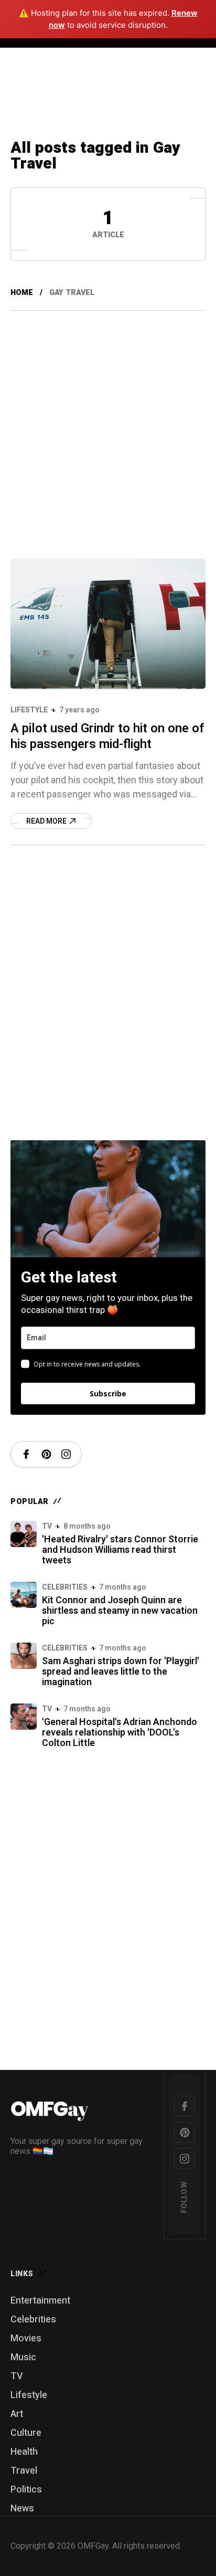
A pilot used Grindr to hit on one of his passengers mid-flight (107, 736)
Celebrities (65, 1587)
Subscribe (108, 1394)
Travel (24, 2471)
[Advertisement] (108, 424)
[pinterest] (185, 2132)
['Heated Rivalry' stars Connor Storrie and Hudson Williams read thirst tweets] (24, 1534)
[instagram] (185, 2159)
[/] (26, 1454)
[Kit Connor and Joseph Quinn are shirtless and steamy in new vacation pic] (24, 1595)
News (22, 2509)
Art (17, 2414)
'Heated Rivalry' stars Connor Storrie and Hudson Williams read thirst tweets (120, 1550)
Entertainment (40, 2301)
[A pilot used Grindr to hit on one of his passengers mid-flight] (108, 624)
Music (23, 2357)
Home (22, 293)
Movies (26, 2338)
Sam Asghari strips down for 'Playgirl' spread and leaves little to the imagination (121, 1672)
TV (47, 1526)
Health (24, 2452)
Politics (26, 2490)
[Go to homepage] (82, 2109)
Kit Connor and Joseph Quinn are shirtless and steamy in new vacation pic (120, 1611)
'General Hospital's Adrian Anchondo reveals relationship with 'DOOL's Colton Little (120, 1733)
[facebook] (185, 2106)
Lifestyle (29, 710)
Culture (26, 2433)
